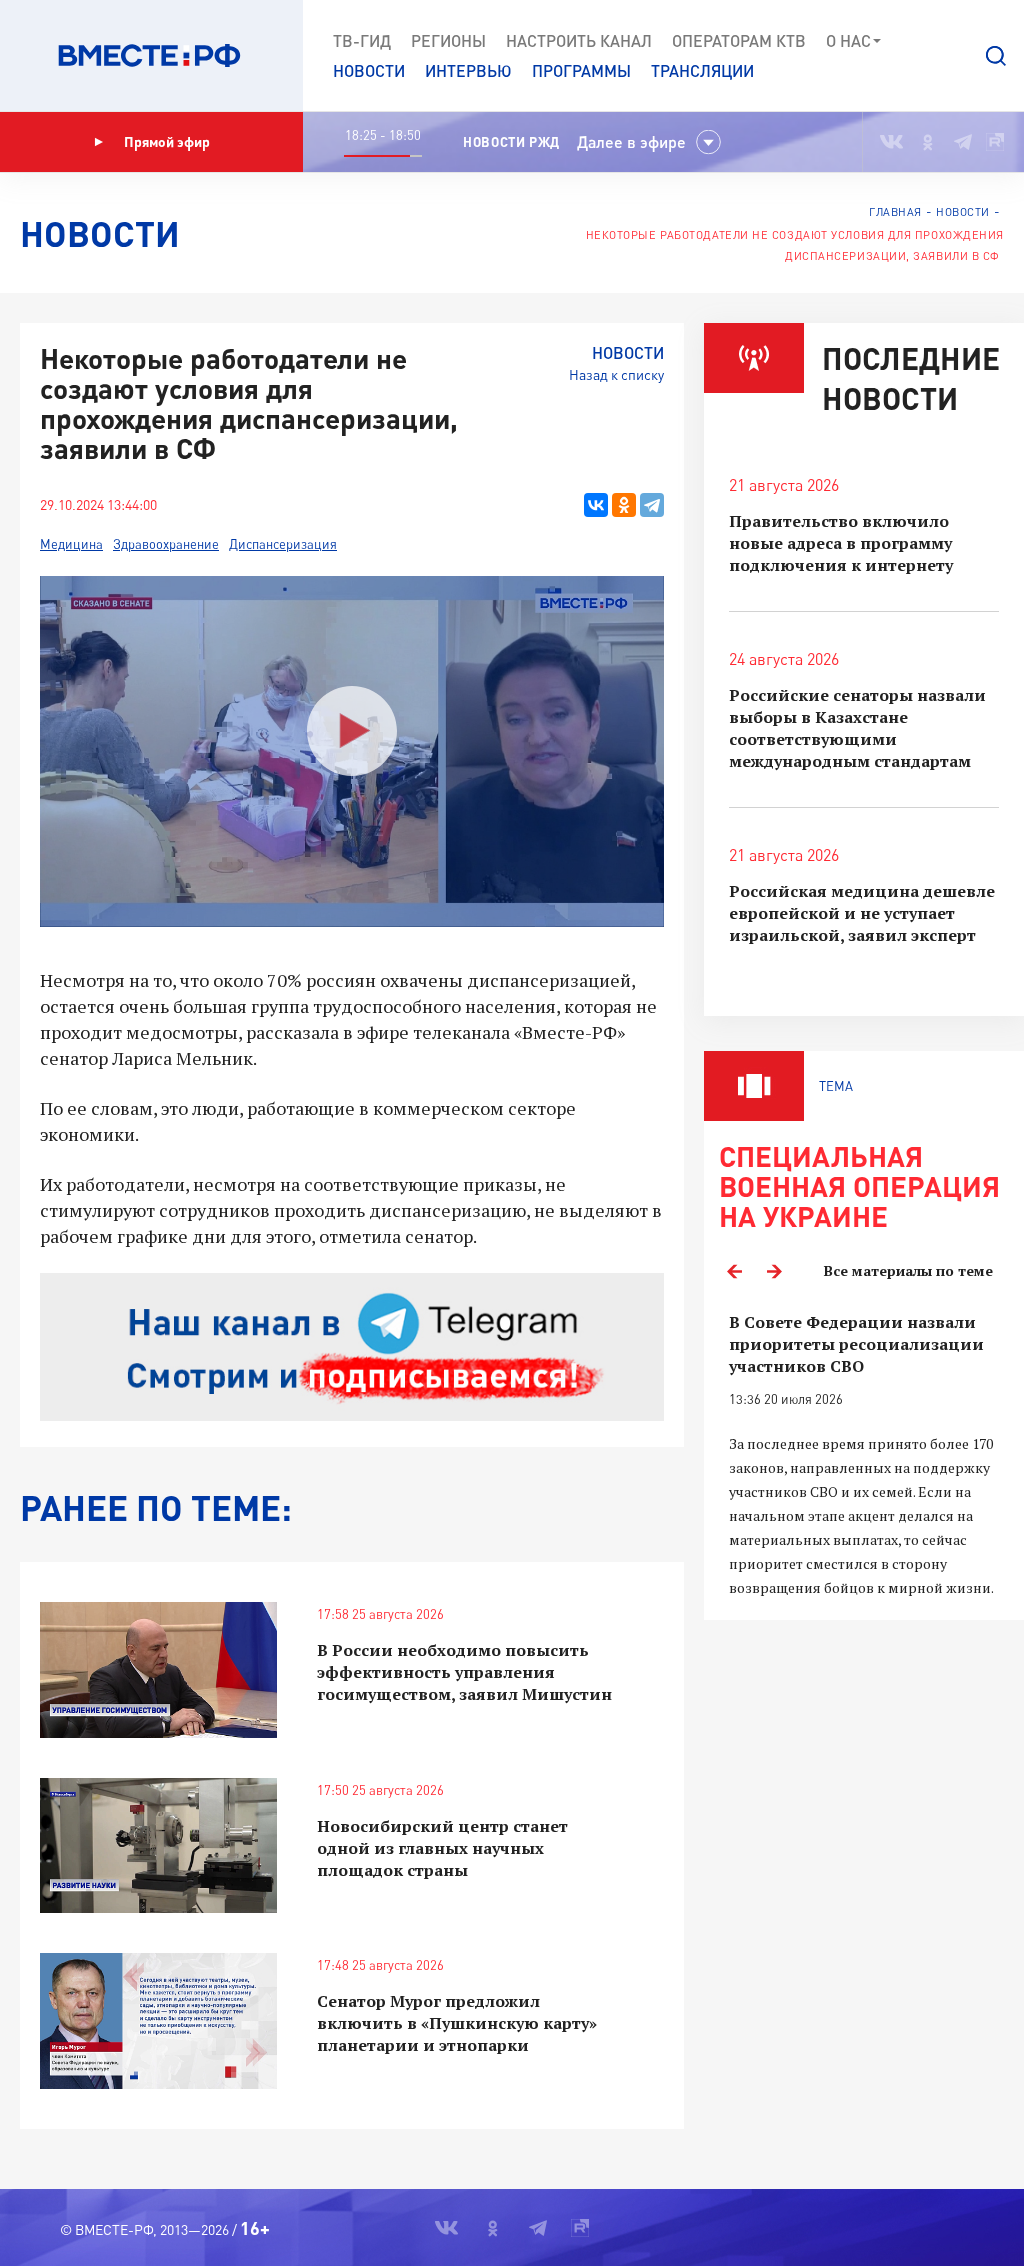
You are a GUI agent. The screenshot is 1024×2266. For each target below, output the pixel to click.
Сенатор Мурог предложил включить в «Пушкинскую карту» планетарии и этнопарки (457, 2023)
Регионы (448, 40)
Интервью (468, 70)
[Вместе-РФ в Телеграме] (963, 142)
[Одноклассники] (624, 505)
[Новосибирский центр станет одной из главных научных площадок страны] (158, 1845)
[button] (996, 56)
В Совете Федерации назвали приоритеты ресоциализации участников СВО (856, 1344)
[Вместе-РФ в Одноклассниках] (928, 142)
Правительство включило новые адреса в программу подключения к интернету (841, 543)
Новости (369, 70)
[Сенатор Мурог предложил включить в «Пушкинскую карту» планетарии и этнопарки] (158, 2020)
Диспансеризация (283, 544)
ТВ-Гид (362, 40)
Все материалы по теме (908, 1270)
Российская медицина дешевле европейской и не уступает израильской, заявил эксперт (862, 913)
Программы (581, 70)
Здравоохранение (166, 544)
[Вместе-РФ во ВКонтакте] (891, 142)
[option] (864, 1455)
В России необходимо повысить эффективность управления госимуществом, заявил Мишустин (464, 1672)
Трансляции (702, 70)
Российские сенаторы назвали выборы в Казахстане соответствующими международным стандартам (857, 728)
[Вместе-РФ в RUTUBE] (995, 142)
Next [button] (774, 1271)
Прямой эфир (167, 141)
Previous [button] (734, 1271)
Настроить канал (579, 40)
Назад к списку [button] (616, 374)
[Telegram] (652, 505)
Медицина (71, 544)
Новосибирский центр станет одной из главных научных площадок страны (442, 1848)
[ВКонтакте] (596, 505)
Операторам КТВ (739, 40)
